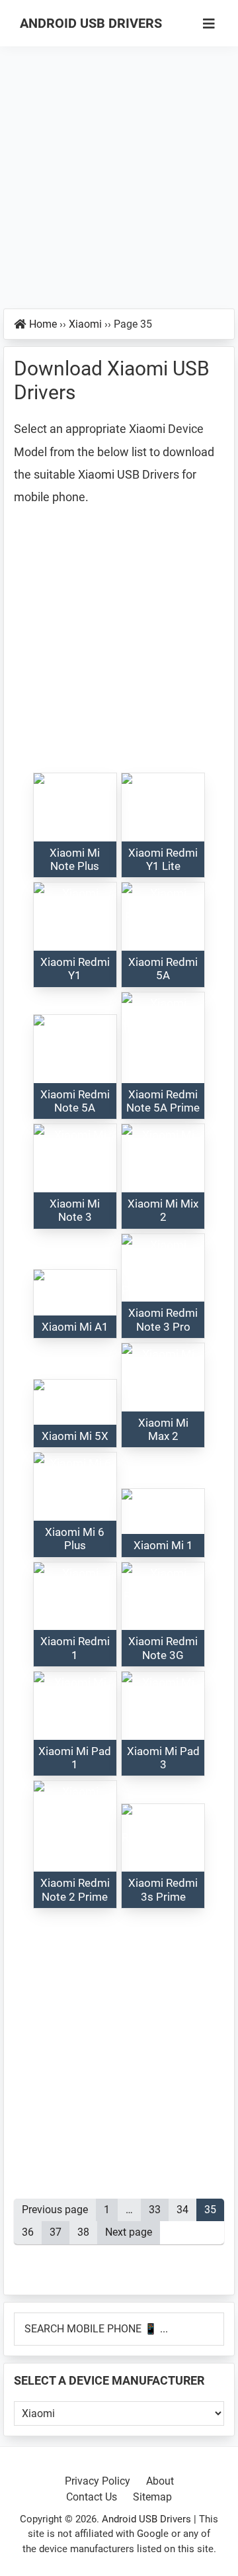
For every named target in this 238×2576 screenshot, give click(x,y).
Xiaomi (85, 324)
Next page (129, 2232)
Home (43, 324)
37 (59, 2232)
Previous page (55, 2210)
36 (32, 2232)
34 (186, 2210)
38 (87, 2232)
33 (159, 2210)
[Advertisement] (119, 184)
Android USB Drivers (91, 23)
